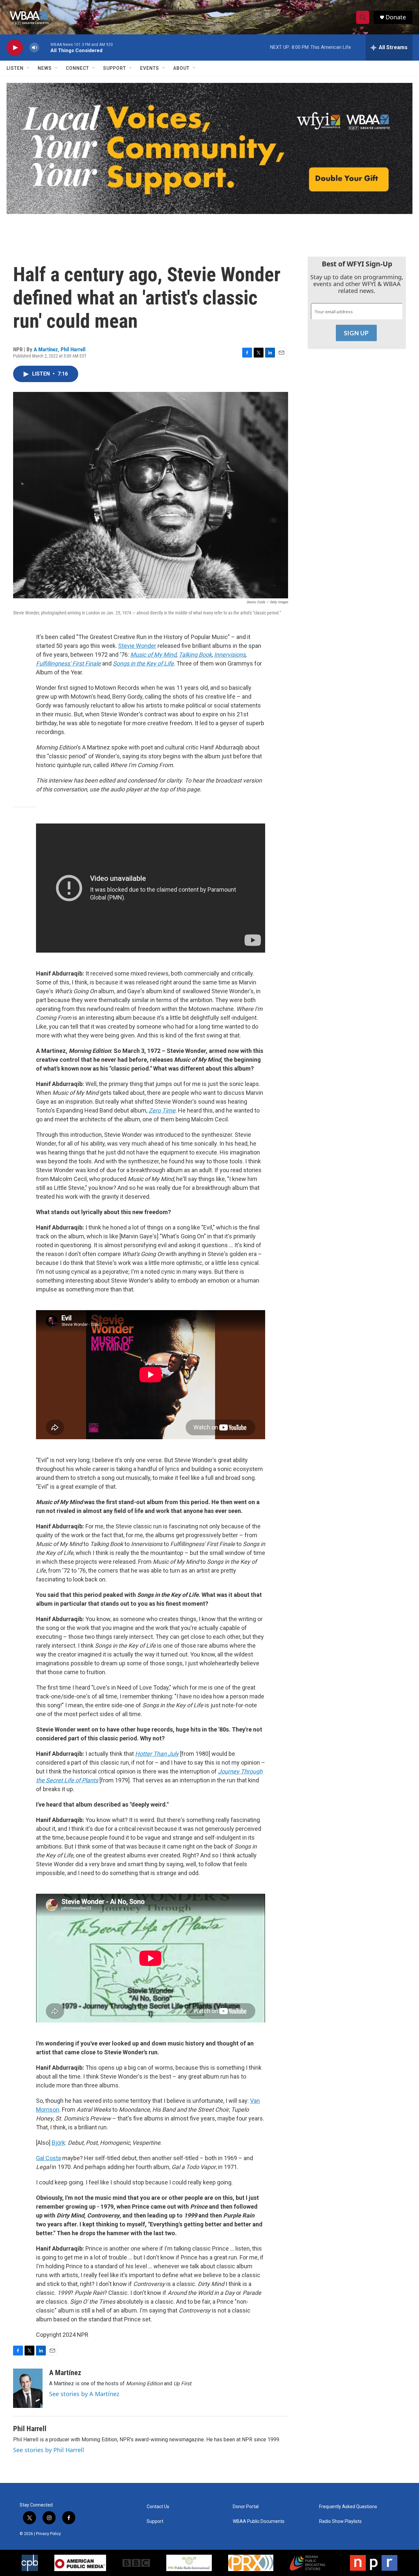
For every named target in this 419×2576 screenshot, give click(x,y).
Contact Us (158, 2507)
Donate (396, 17)
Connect (77, 68)
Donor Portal (246, 2507)
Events (150, 68)
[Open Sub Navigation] (28, 68)
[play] (15, 48)
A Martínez (46, 349)
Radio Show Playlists (340, 2521)
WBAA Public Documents (259, 2521)
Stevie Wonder (137, 646)
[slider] (45, 47)
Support (115, 68)
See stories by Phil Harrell (49, 2450)
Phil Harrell (73, 349)
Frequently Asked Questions (348, 2507)
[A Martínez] (28, 2388)
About (181, 68)
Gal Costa (48, 2158)
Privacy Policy (48, 2534)
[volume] (34, 48)
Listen (15, 68)
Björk (58, 2143)
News (45, 68)
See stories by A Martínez (84, 2394)
